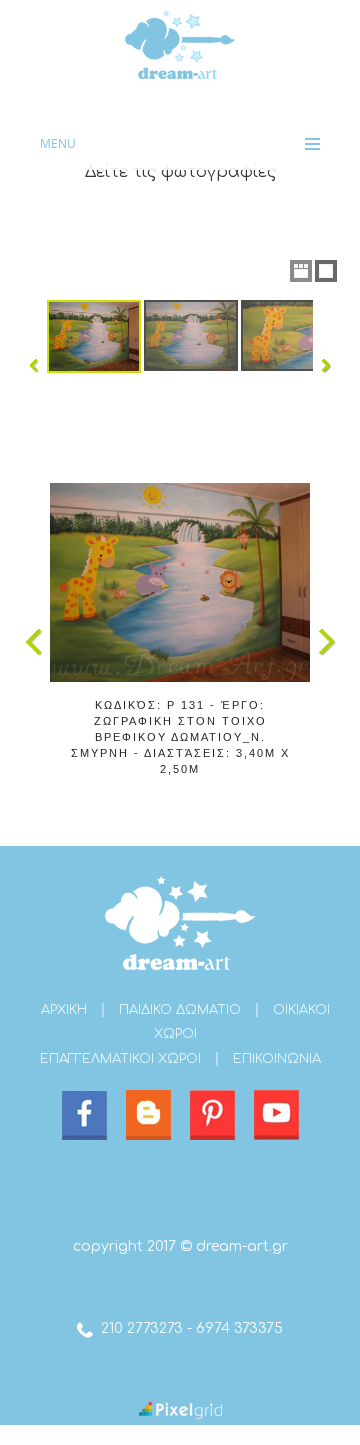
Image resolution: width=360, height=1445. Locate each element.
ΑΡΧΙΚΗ (64, 1010)
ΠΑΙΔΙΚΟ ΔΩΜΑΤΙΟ (180, 1010)
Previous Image (34, 642)
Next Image (326, 642)
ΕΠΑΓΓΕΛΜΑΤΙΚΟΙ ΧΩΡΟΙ (120, 1059)
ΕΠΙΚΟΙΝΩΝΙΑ (277, 1059)
